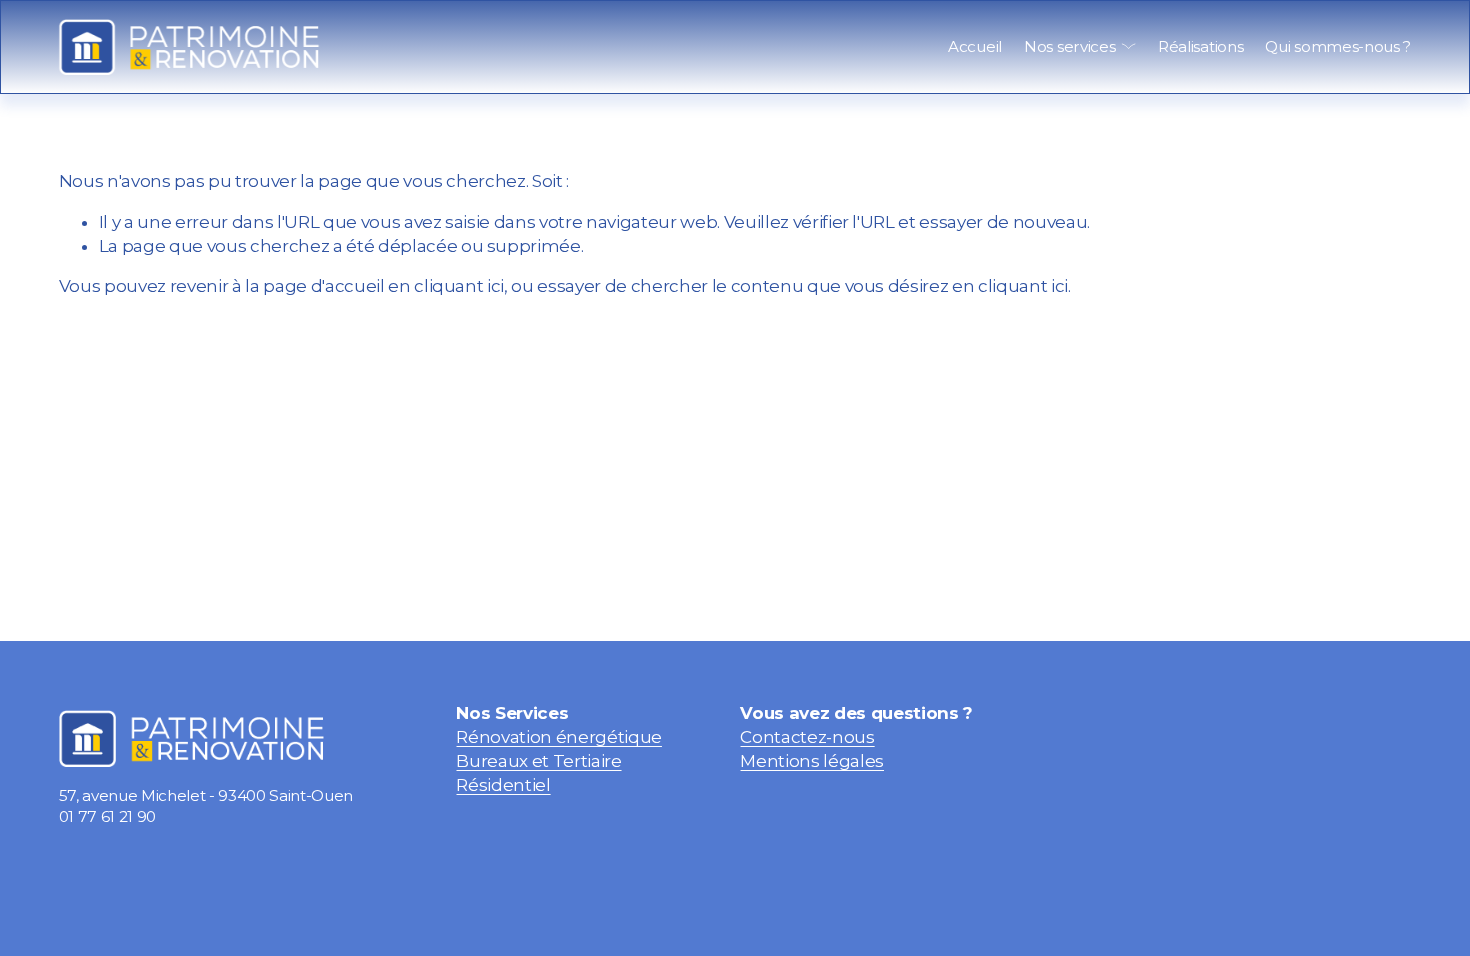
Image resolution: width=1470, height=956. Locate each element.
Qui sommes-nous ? (1338, 46)
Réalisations (1200, 46)
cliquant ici (459, 286)
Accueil (975, 46)
